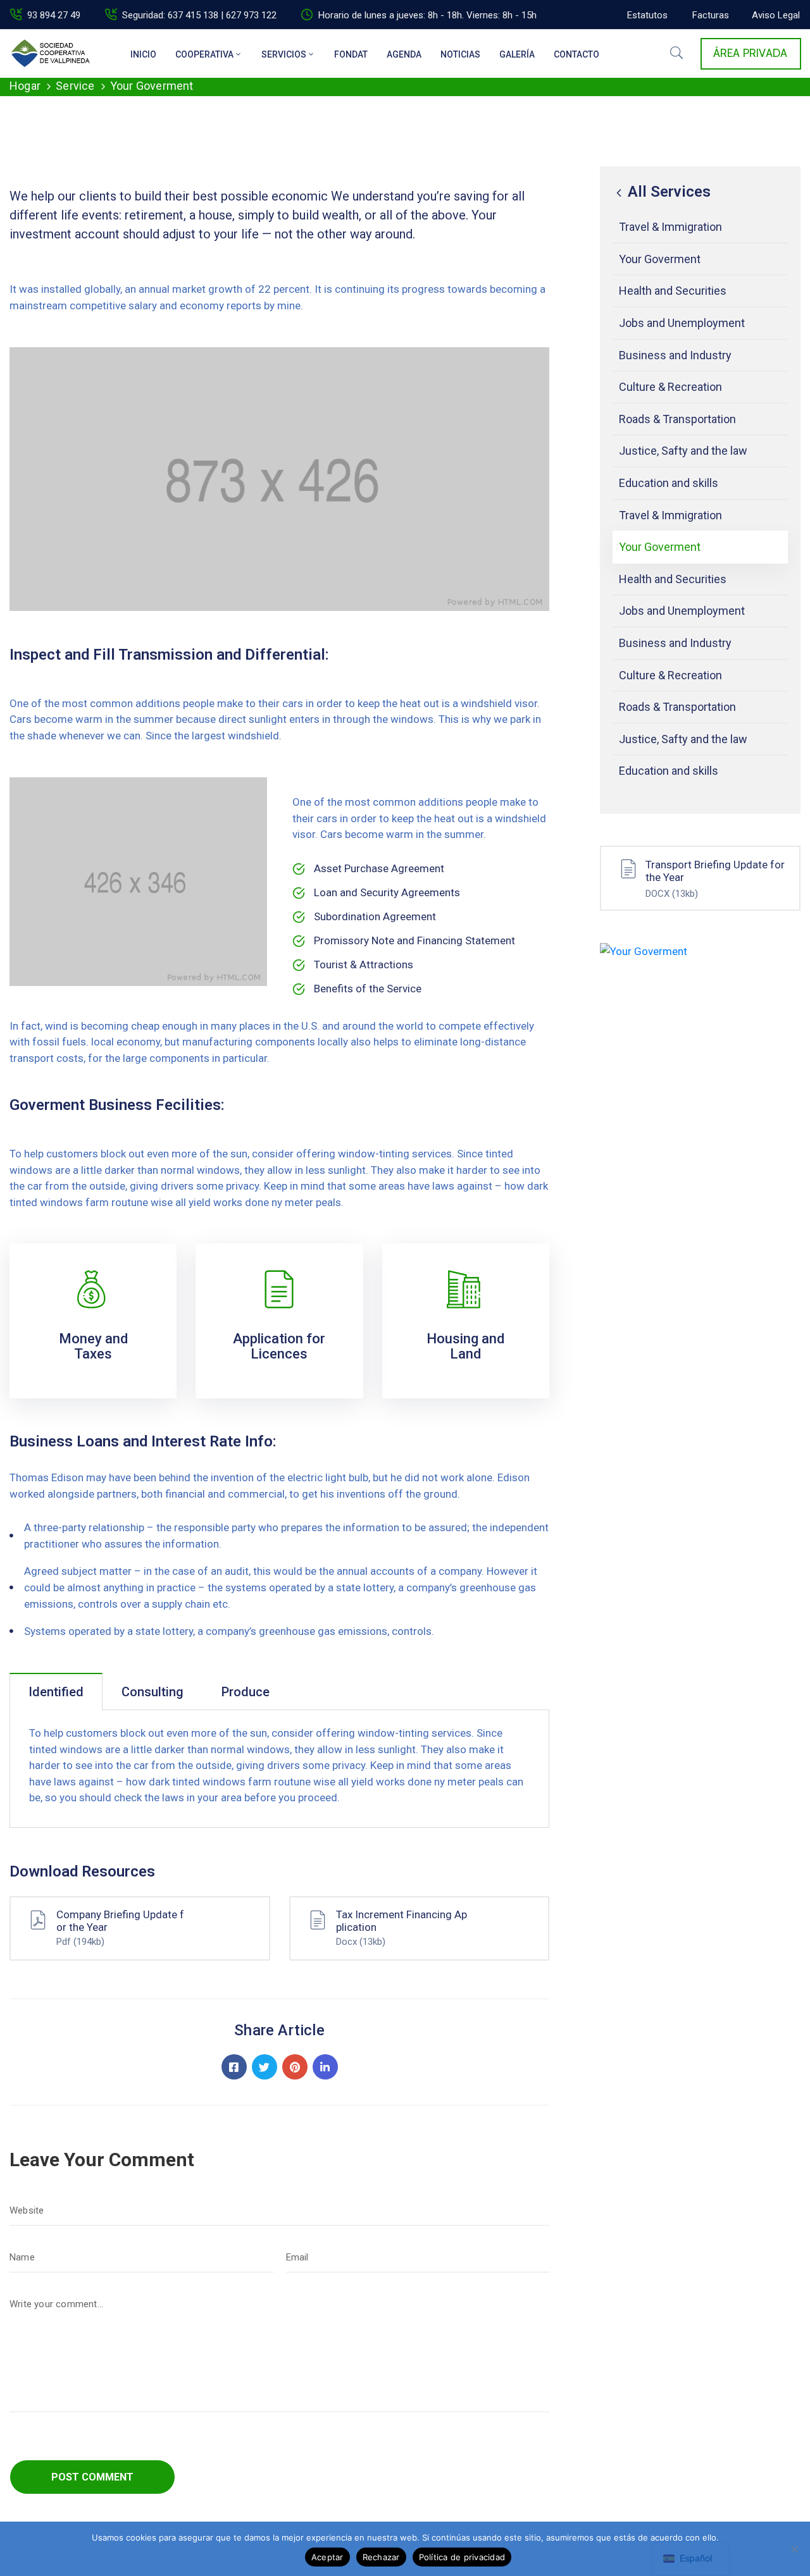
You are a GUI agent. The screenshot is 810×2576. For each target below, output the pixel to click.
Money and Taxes (93, 1346)
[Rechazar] (794, 2549)
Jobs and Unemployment (682, 323)
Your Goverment (660, 259)
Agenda (404, 54)
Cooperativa (204, 54)
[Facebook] (234, 2067)
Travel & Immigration (670, 227)
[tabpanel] (279, 1769)
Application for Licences (279, 1346)
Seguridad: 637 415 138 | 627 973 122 (199, 15)
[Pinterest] (295, 2067)
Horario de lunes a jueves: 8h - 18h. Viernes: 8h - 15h (427, 15)
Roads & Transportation (677, 419)
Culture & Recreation (670, 387)
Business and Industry (675, 355)
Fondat (351, 54)
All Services (667, 192)
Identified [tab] (56, 1692)
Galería (517, 54)
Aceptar (327, 2557)
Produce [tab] (246, 1692)
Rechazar (381, 2557)
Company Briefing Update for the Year (120, 1921)
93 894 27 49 (54, 15)
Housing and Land (465, 1346)
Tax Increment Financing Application (402, 1921)
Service (75, 86)
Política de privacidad (462, 2557)
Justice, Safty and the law (683, 451)
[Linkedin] (325, 2067)
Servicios (284, 54)
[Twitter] (265, 2067)
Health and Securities (673, 291)
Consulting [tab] (153, 1692)
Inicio (143, 54)
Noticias (460, 54)
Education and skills (669, 483)
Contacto (576, 54)
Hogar (25, 86)
